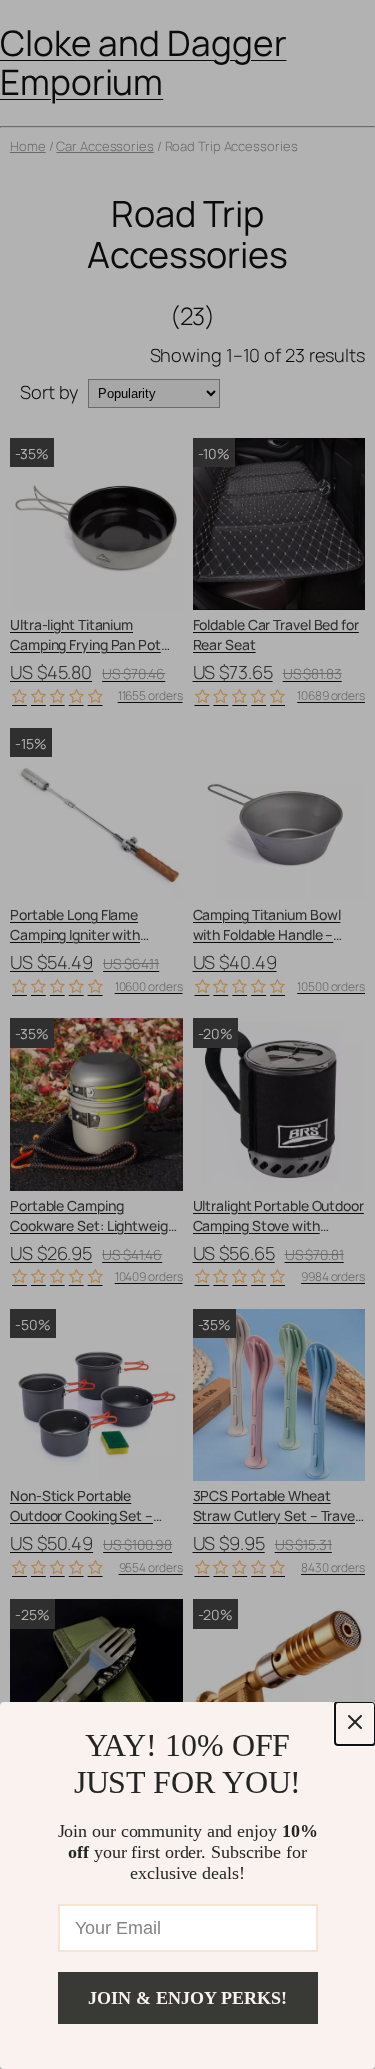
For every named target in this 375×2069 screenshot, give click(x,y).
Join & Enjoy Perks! (187, 1998)
